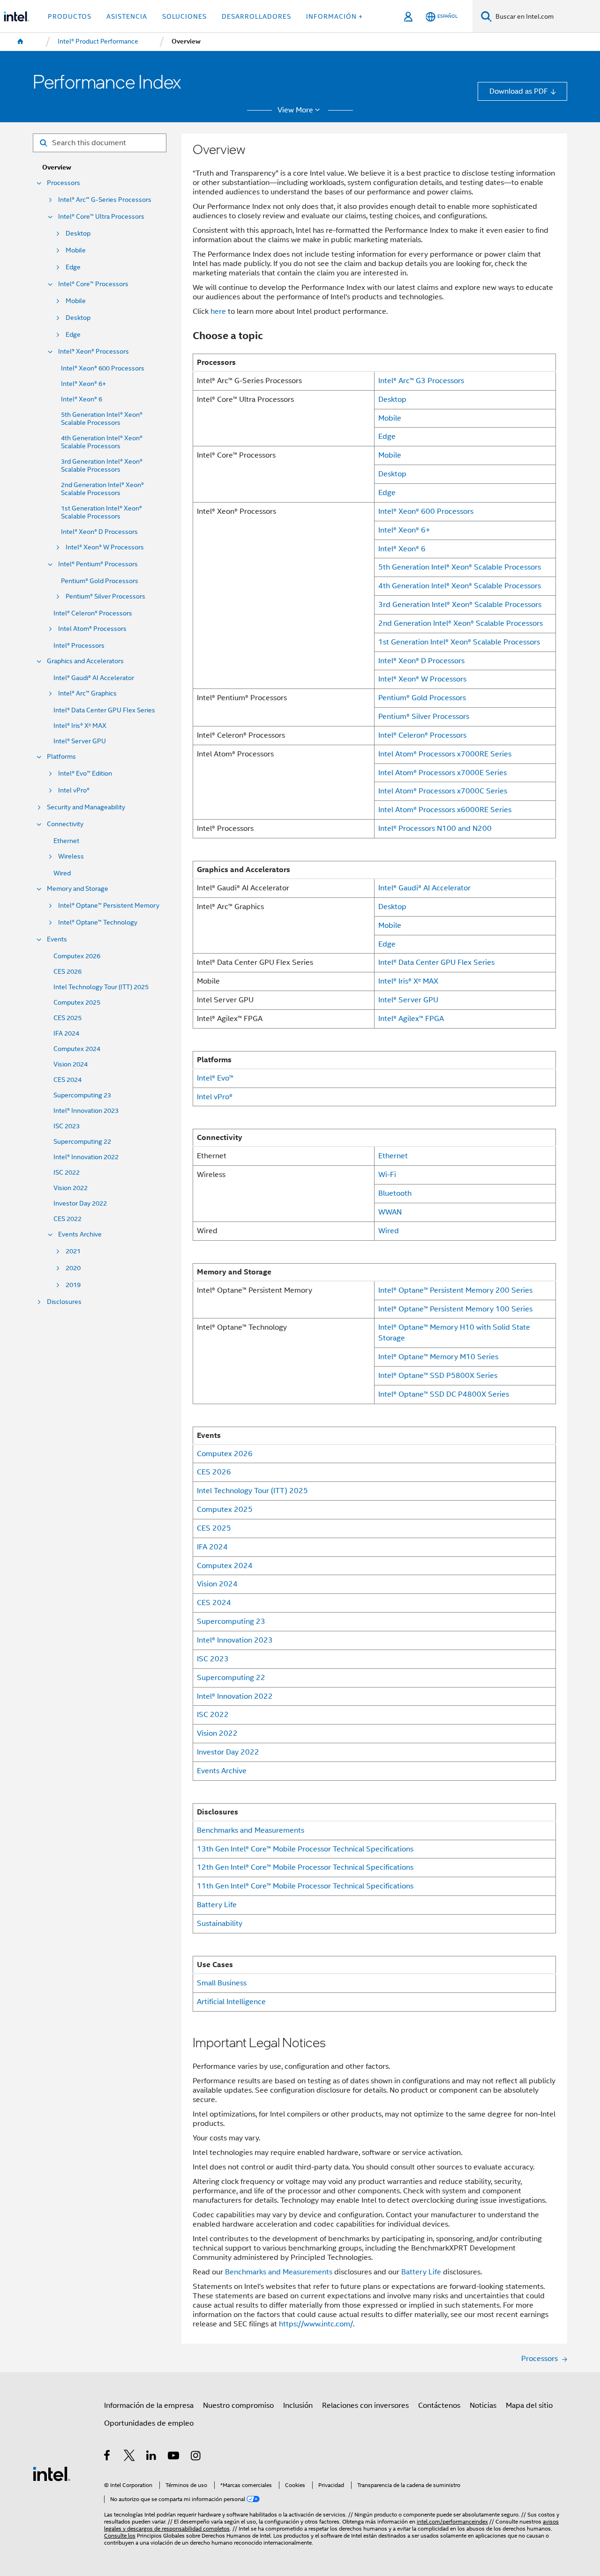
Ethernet (66, 841)
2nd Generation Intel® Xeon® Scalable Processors (102, 489)
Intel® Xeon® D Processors (99, 532)
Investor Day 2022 (80, 1203)
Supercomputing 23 (82, 1095)
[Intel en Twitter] (130, 2457)
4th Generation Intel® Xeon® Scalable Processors (102, 442)
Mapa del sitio (529, 2405)
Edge (73, 267)
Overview (57, 167)
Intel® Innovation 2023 (86, 1111)
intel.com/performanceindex (452, 2522)
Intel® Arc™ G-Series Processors (105, 200)
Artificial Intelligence (231, 2002)
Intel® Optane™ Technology (98, 922)
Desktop (78, 233)
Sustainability (220, 1923)
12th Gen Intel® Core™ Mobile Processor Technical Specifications (305, 1867)
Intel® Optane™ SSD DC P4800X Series (444, 1394)
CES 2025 (67, 1018)
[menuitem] (21, 42)
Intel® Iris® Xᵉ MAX (80, 726)
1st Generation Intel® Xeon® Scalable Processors (101, 512)
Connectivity (65, 824)
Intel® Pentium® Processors (98, 564)
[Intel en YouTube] (174, 2457)
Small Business (222, 1983)
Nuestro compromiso (238, 2405)
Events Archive (80, 1234)
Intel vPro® (74, 790)
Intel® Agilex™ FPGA (411, 1018)
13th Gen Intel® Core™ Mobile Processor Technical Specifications (305, 1849)
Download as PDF (519, 91)
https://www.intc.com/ (316, 2324)
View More (295, 110)
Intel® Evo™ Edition (85, 774)
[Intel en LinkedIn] (152, 2457)
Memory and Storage (78, 889)
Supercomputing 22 (82, 1142)
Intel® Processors (79, 646)
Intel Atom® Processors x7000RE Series (445, 754)
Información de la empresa (149, 2405)
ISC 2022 (67, 1173)
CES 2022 (67, 1219)
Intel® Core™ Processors (93, 284)
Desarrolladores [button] (256, 16)
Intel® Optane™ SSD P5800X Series (438, 1375)
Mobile (76, 250)
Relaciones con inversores (365, 2405)
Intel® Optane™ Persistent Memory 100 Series (455, 1309)
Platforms (61, 757)
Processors (64, 183)
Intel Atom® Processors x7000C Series (443, 791)
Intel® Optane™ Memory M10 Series (438, 1357)
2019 (73, 1285)
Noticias (483, 2405)
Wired (62, 873)
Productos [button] (70, 16)
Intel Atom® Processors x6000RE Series (445, 810)
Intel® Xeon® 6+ (83, 384)
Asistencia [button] (127, 16)
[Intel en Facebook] (108, 2457)
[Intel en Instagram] (196, 2457)
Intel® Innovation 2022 (86, 1157)
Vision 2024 (71, 1064)
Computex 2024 (77, 1049)
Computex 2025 (77, 1003)
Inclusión (298, 2405)
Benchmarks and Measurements (251, 1830)
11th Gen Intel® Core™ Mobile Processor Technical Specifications (305, 1886)
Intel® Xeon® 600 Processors (103, 368)
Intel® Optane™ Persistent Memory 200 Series (455, 1290)
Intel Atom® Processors (92, 629)
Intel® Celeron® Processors (93, 613)
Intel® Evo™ (215, 1078)
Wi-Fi (387, 1174)
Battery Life (217, 1905)
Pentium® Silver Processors (105, 596)
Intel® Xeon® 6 (82, 399)
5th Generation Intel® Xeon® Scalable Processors (102, 419)
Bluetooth (395, 1193)
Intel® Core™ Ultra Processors (101, 217)
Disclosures (64, 1302)
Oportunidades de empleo (149, 2423)
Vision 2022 (71, 1188)
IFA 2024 (66, 1033)
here (218, 311)
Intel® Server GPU (80, 741)
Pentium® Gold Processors (100, 581)
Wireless (71, 856)
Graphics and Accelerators (85, 661)
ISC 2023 (67, 1126)
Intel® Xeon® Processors (94, 352)
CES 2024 (67, 1080)
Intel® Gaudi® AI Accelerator (94, 678)
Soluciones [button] (184, 16)
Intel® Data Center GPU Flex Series (104, 710)
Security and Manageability (86, 807)
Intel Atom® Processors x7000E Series (442, 773)
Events (57, 939)
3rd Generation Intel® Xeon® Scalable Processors (102, 466)
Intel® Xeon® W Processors (105, 547)
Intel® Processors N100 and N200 (435, 828)
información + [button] (334, 16)
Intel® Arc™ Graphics (87, 693)
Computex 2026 (77, 956)
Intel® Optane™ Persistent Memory (109, 906)
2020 (73, 1268)
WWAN (390, 1212)
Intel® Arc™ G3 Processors (421, 381)
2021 (73, 1251)
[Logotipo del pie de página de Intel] (52, 2473)
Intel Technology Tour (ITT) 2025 (101, 987)
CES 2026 (67, 972)
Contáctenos (439, 2405)
